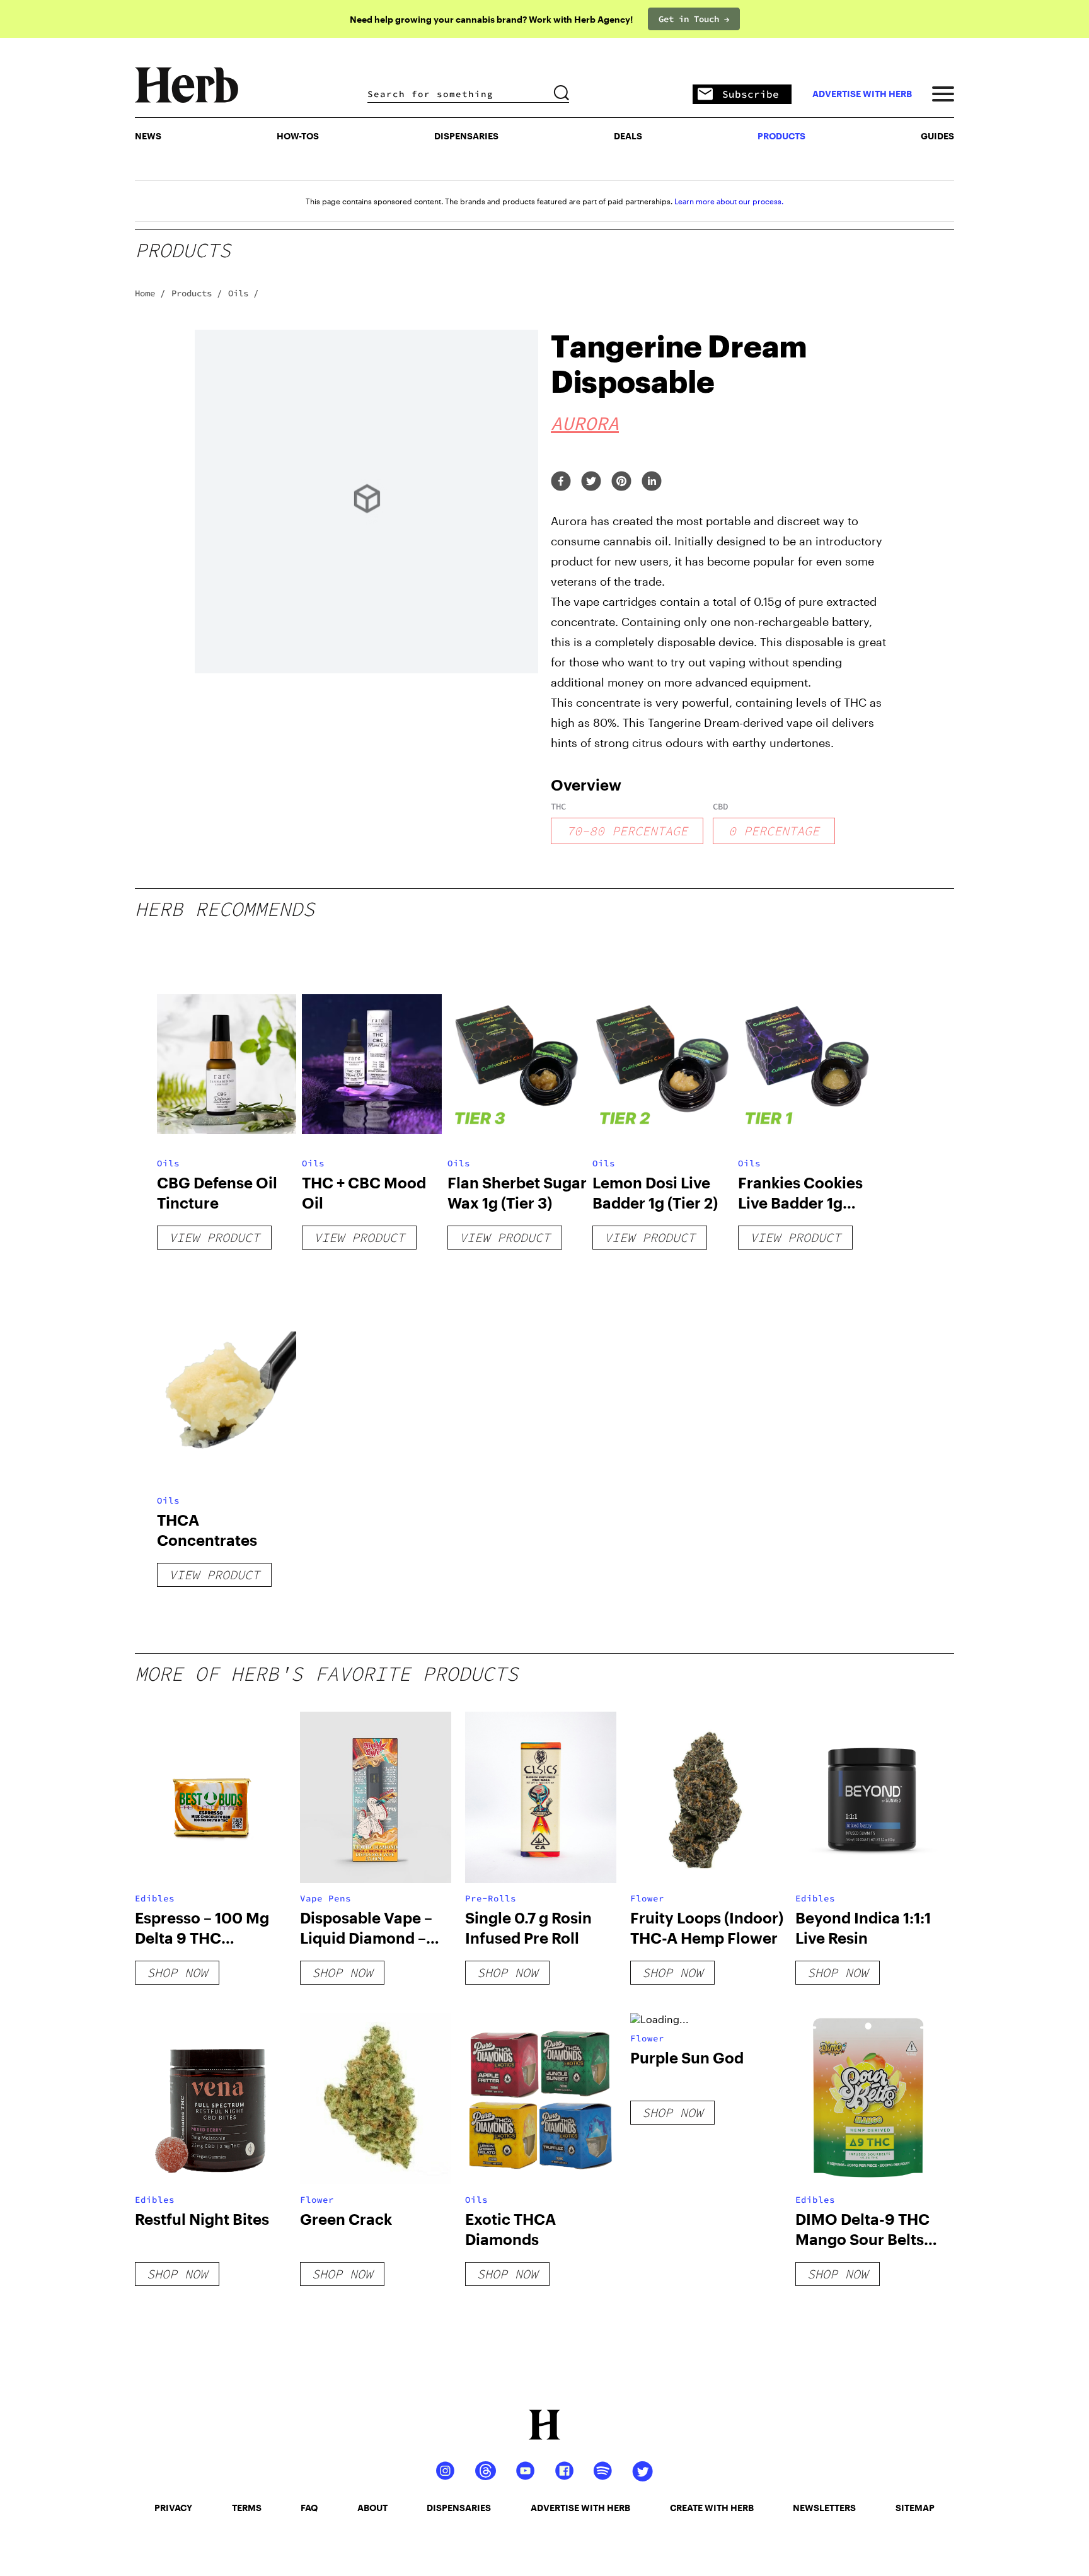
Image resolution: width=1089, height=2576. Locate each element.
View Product (214, 1237)
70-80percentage (627, 831)
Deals (628, 136)
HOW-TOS (298, 136)
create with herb (712, 2508)
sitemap (915, 2508)
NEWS (148, 136)
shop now (177, 1972)
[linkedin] (652, 482)
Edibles (155, 1898)
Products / (197, 293)
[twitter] (591, 482)
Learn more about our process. (729, 201)
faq (309, 2508)
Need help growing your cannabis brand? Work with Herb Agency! (491, 19)
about (372, 2508)
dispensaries (459, 2508)
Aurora (585, 423)
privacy (173, 2508)
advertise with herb (862, 94)
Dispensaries (466, 136)
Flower (647, 1898)
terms (247, 2508)
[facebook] (561, 482)
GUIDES (937, 136)
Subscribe (751, 94)
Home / (150, 293)
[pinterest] (621, 482)
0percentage (774, 831)
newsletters (824, 2508)
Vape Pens (326, 1898)
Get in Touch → (694, 19)
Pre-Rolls (491, 1898)
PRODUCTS (781, 136)
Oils (168, 1163)
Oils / (243, 293)
